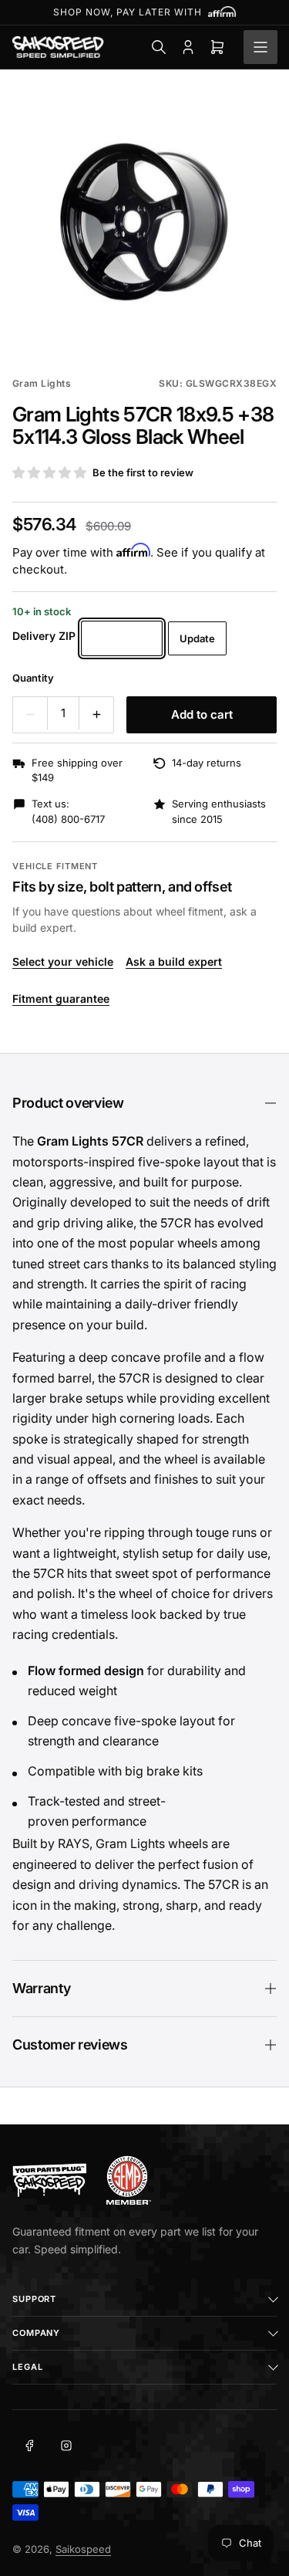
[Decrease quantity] (30, 715)
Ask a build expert (174, 961)
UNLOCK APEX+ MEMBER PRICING (145, 12)
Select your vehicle (63, 961)
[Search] (159, 47)
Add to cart (202, 714)
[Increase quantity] (96, 715)
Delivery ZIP (44, 636)
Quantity (33, 678)
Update (197, 638)
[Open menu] (260, 47)
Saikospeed (83, 2549)
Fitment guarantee (61, 999)
